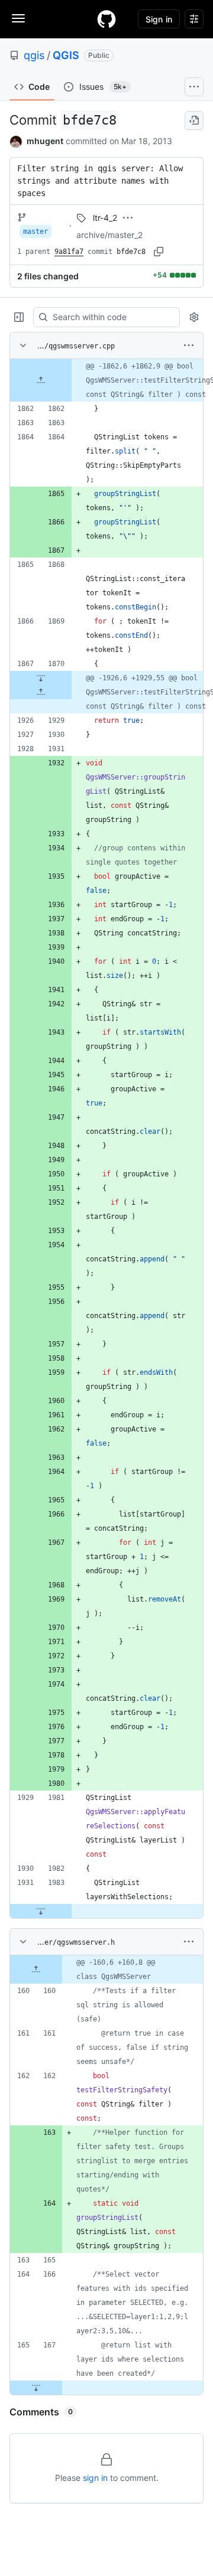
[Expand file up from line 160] (36, 1970)
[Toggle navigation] (18, 18)
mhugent (45, 141)
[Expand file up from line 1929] (41, 692)
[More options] (189, 345)
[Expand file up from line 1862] (41, 380)
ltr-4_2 (105, 218)
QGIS (66, 55)
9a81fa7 (69, 252)
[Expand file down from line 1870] (41, 678)
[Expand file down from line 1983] (41, 1911)
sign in (95, 2478)
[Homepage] (106, 19)
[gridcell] (106, 380)
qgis (34, 55)
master (35, 231)
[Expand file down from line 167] (36, 2388)
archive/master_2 (109, 235)
